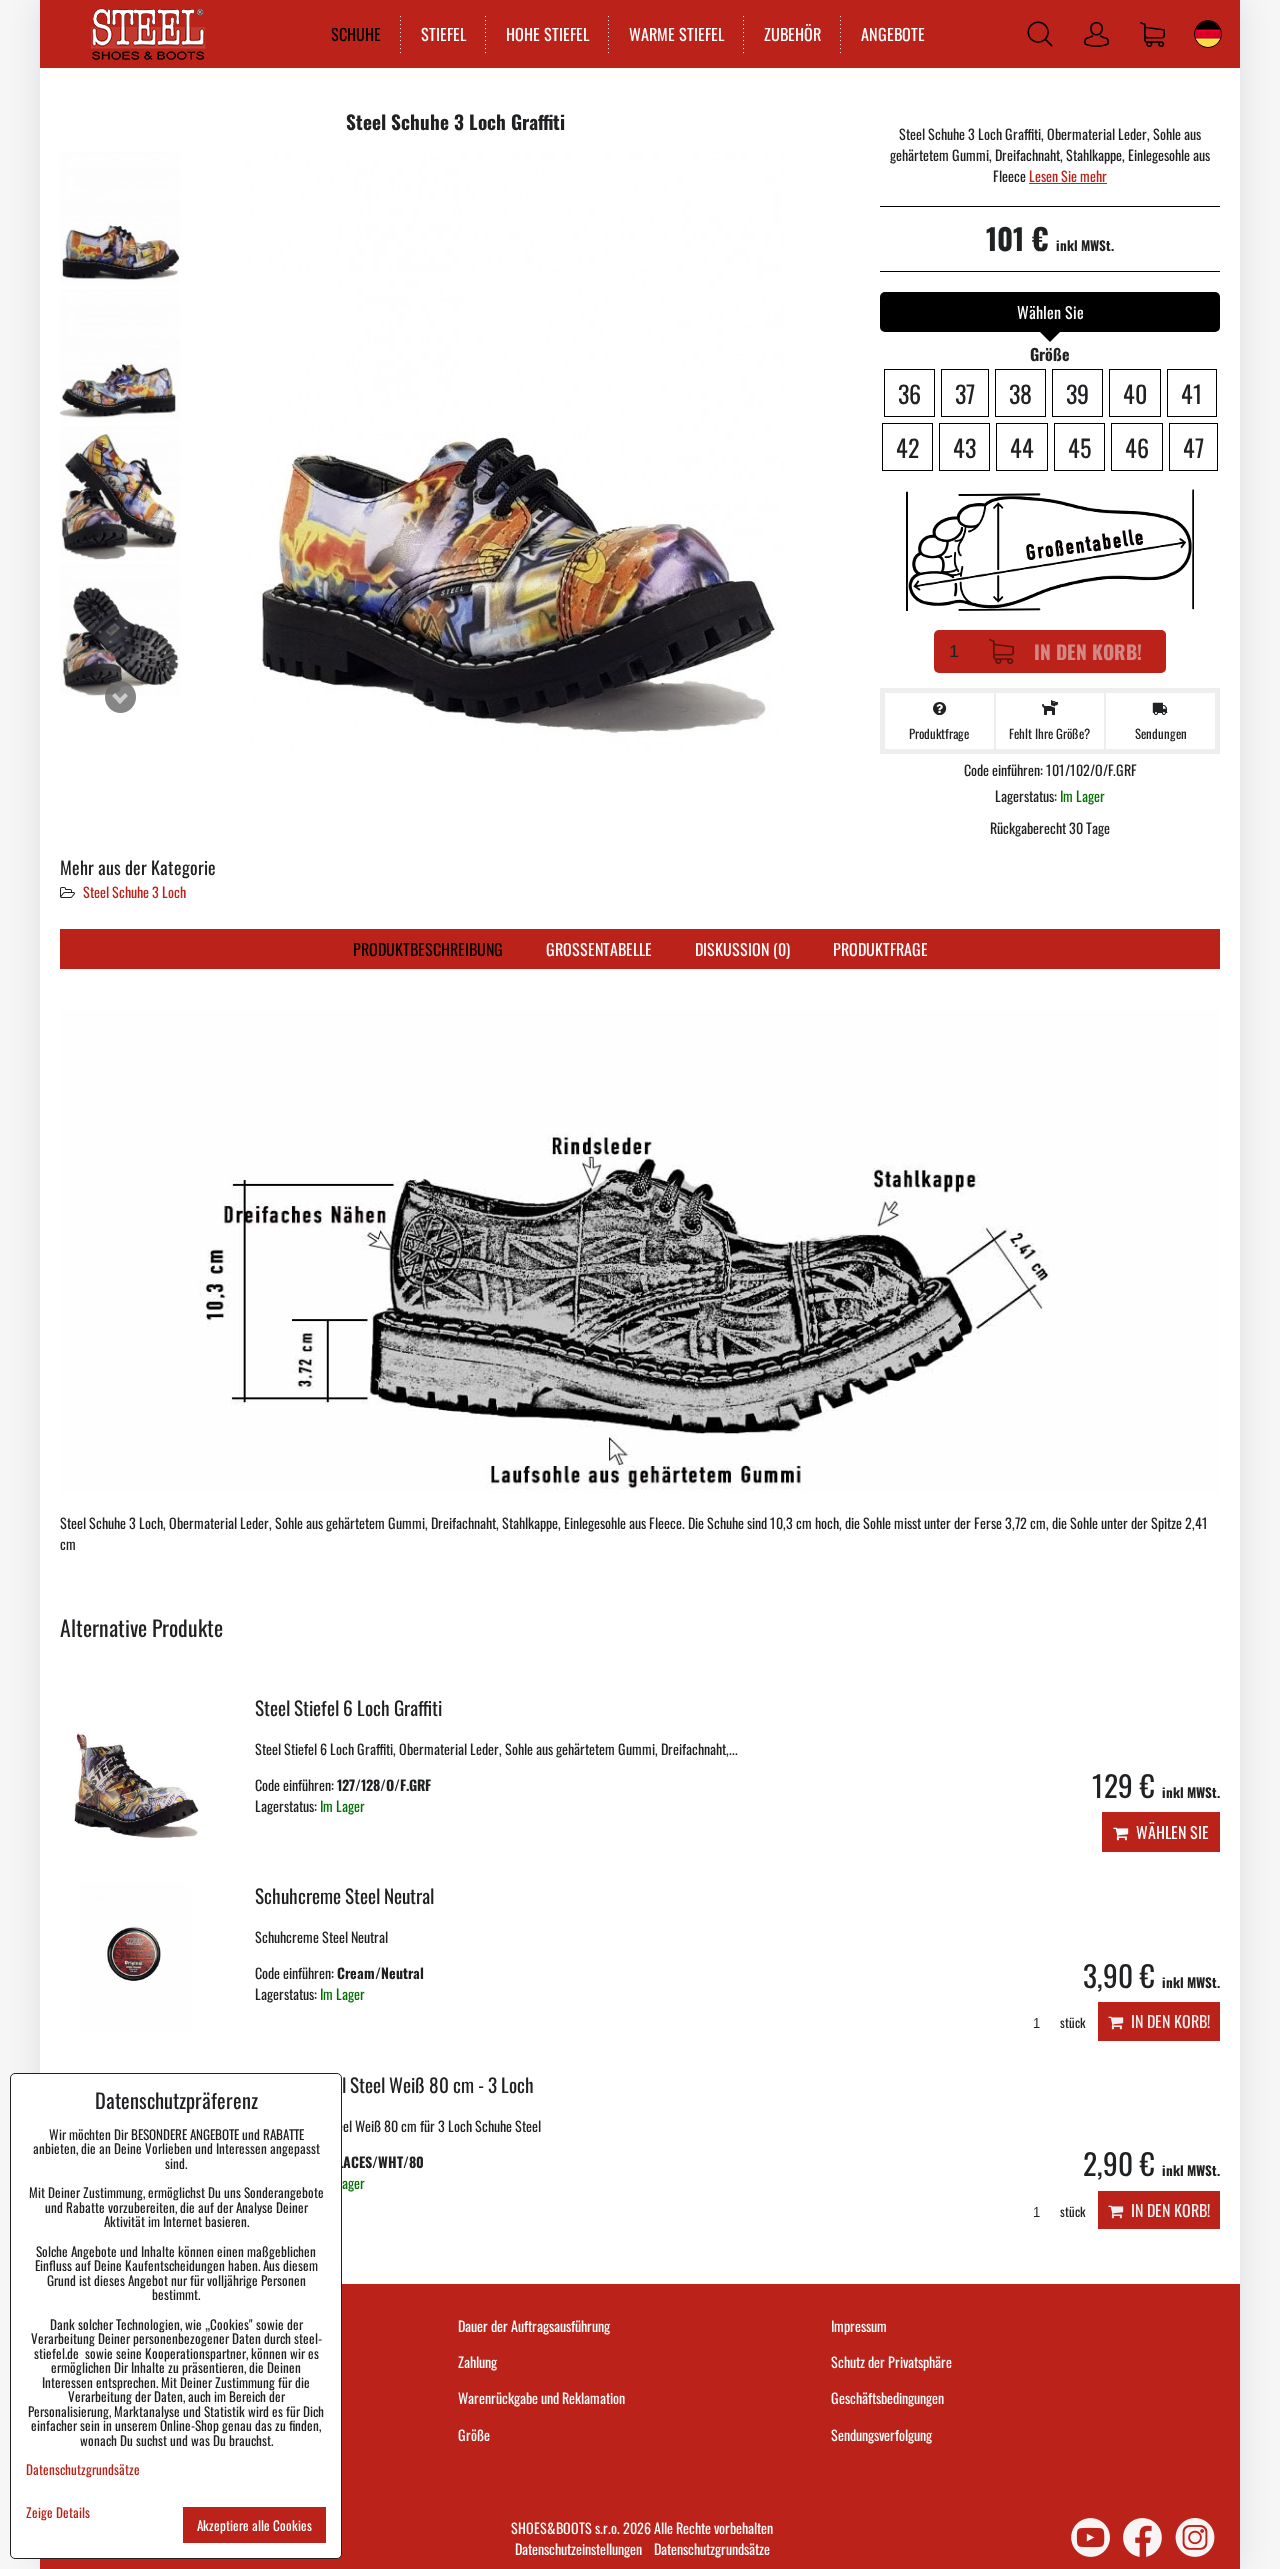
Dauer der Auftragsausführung (534, 2325)
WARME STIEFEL (676, 34)
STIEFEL (443, 34)
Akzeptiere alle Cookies (254, 2525)
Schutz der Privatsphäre (891, 2361)
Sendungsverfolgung (881, 2434)
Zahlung (477, 2361)
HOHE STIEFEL (547, 34)
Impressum (859, 2325)
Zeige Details (58, 2512)
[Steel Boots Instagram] (1195, 2537)
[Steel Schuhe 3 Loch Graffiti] (120, 218)
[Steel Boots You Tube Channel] (1090, 2537)
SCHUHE (356, 34)
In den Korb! (1088, 651)
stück (1071, 2022)
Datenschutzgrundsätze (712, 2548)
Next (120, 697)
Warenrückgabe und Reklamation (541, 2397)
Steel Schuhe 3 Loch (134, 891)
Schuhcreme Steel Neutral (344, 1895)
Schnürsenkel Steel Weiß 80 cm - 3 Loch (394, 2084)
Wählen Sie (1168, 1832)
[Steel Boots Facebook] (1142, 2537)
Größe (474, 2434)
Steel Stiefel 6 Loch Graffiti (348, 1707)
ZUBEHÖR (792, 34)
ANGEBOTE (893, 34)
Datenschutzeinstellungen (578, 2548)
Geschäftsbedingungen (887, 2397)
